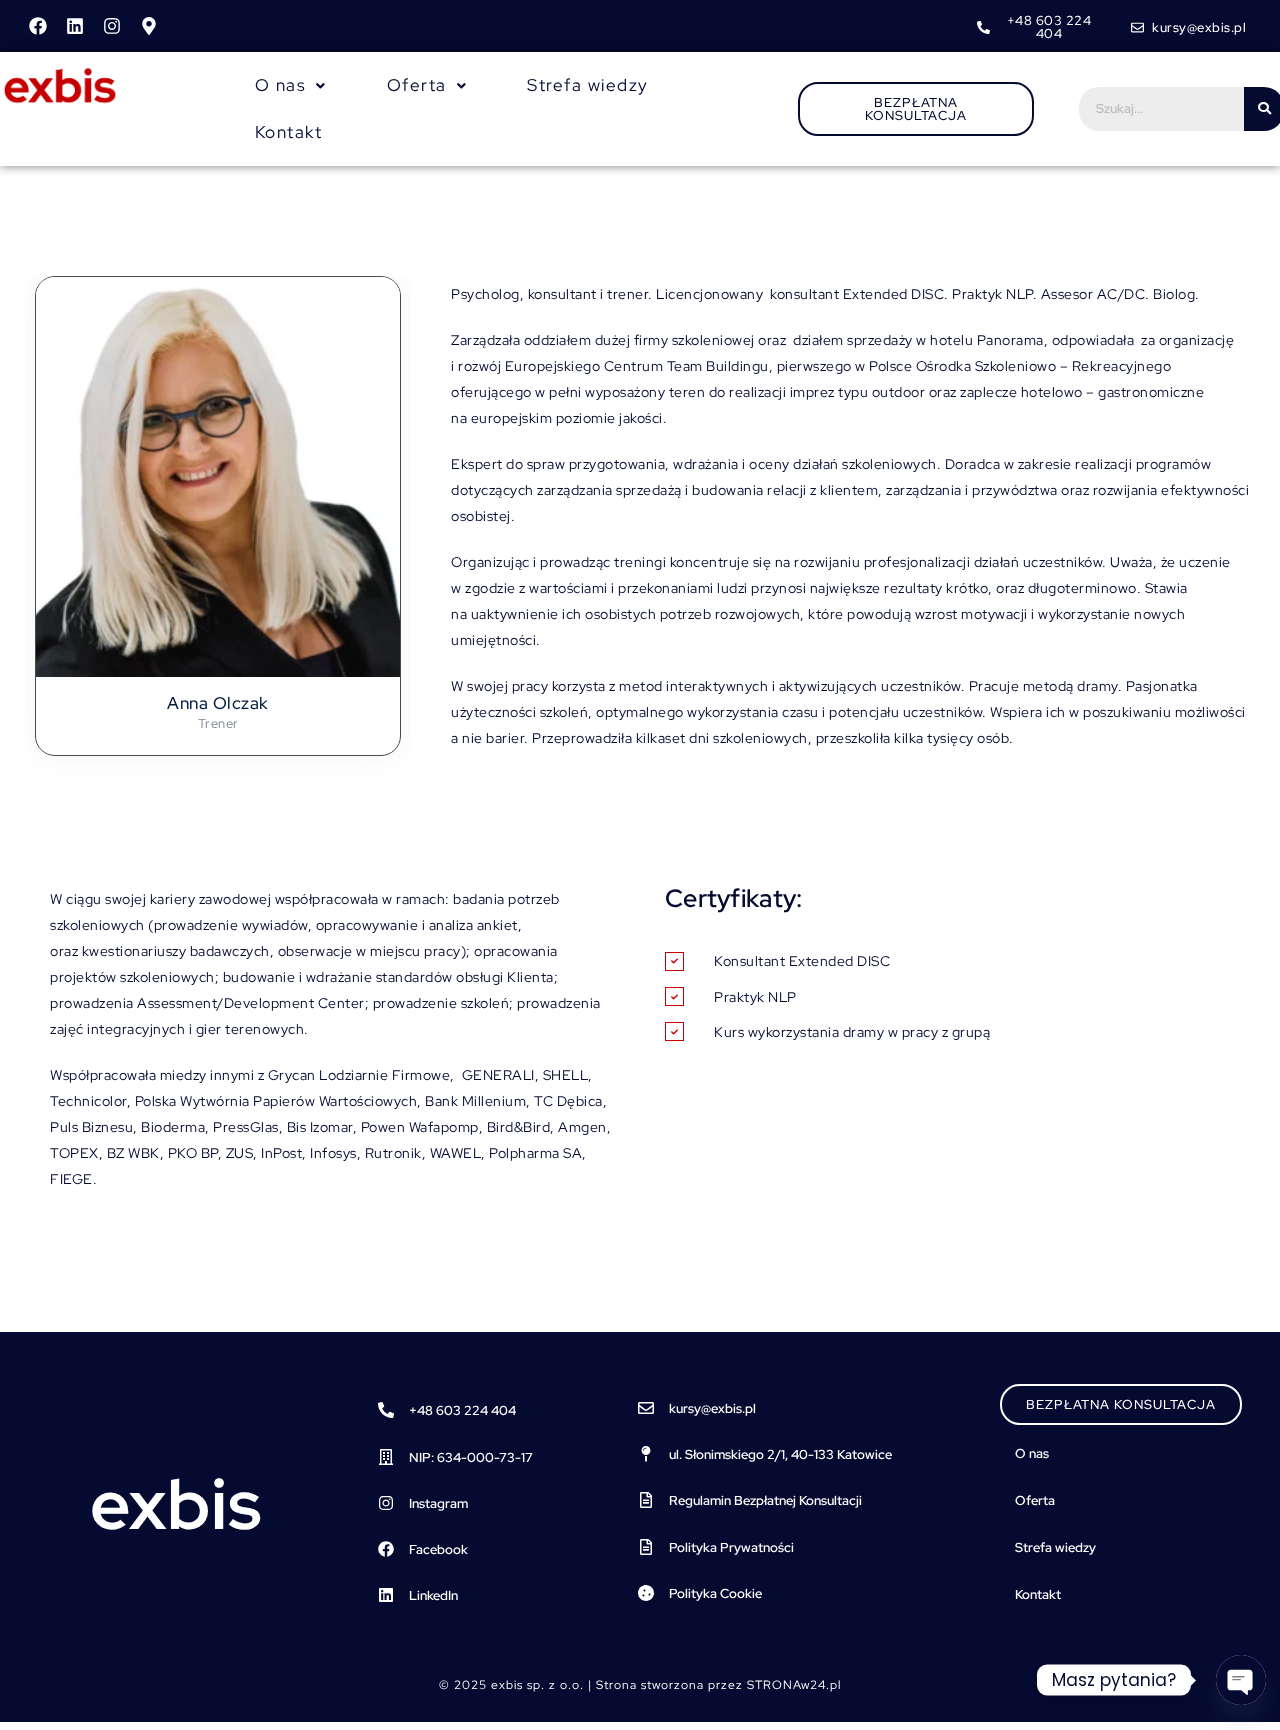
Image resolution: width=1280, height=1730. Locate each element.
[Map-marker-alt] (149, 26)
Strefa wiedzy (588, 85)
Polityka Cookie (715, 1593)
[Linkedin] (75, 26)
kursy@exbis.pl (712, 1408)
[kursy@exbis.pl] (646, 1408)
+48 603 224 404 (462, 1410)
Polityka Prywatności (731, 1547)
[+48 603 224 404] (386, 1410)
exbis (176, 1504)
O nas (1032, 1453)
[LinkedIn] (386, 1595)
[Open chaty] (1241, 1680)
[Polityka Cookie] (646, 1593)
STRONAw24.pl (794, 1685)
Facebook (438, 1549)
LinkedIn (433, 1595)
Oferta (1035, 1500)
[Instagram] (112, 26)
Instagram (438, 1503)
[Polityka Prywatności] (646, 1547)
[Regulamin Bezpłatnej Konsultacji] (646, 1500)
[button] (291, 85)
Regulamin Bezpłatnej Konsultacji (765, 1500)
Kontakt (289, 132)
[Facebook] (38, 26)
